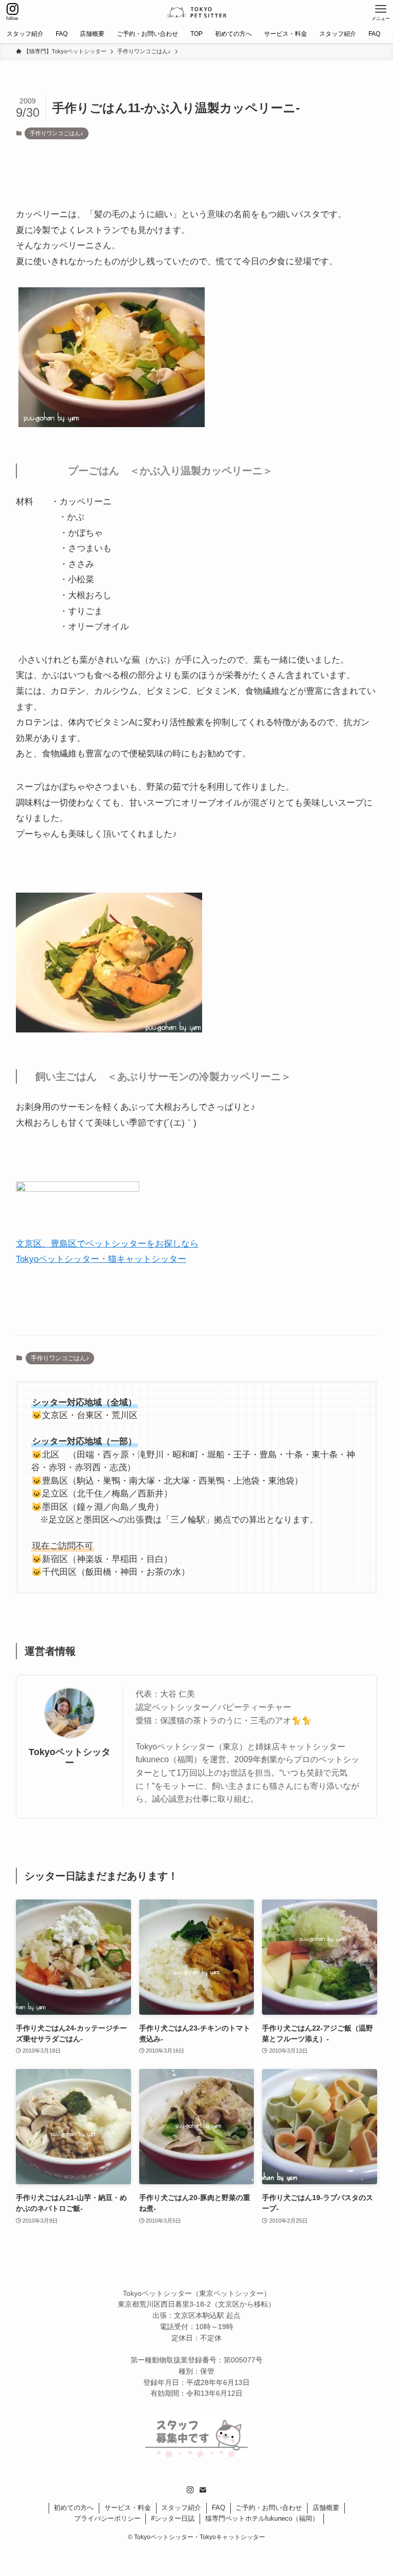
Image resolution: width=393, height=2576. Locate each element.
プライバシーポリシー (107, 2518)
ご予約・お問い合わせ (269, 2508)
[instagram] (190, 2490)
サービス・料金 (128, 2508)
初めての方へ (74, 2508)
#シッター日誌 (173, 2518)
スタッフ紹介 (181, 2508)
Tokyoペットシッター (70, 1757)
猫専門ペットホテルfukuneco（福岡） (262, 2518)
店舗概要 (326, 2508)
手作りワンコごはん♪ (57, 133)
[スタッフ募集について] (196, 2454)
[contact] (203, 2490)
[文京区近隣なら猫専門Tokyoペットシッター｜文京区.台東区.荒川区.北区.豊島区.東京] (196, 12)
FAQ (219, 2508)
